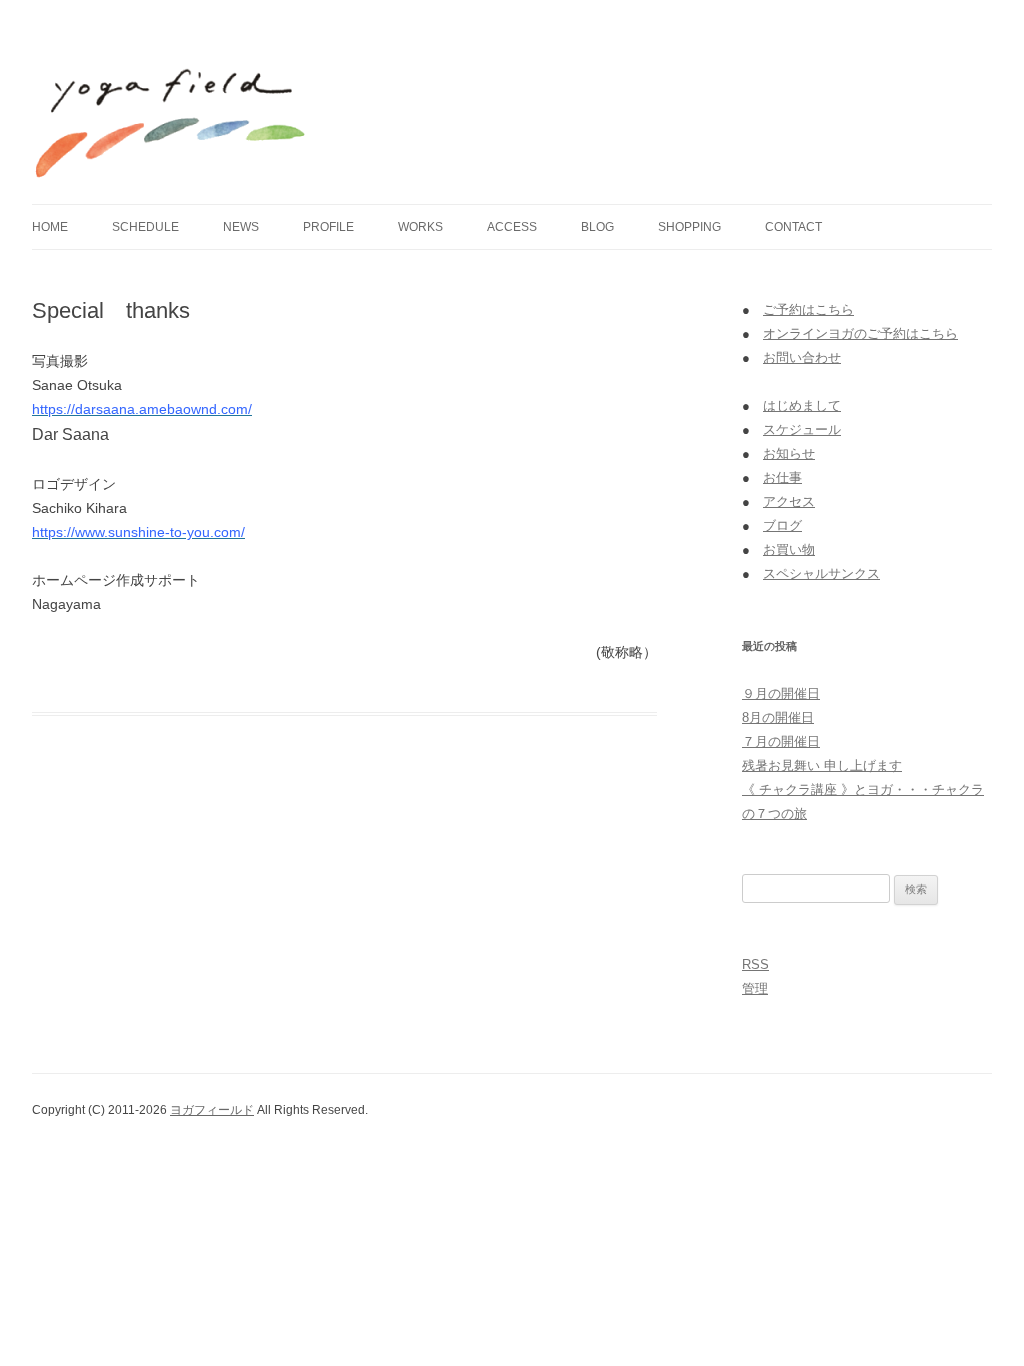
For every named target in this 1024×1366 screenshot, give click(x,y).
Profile (328, 227)
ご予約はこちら (808, 309)
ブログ (782, 525)
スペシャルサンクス (821, 573)
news (241, 227)
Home (50, 227)
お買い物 (789, 549)
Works (420, 227)
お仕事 (782, 477)
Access (512, 227)
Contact (793, 227)
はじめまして (802, 405)
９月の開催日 (781, 693)
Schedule (145, 227)
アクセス (789, 501)
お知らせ (789, 453)
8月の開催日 (778, 717)
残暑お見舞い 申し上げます (822, 765)
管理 (755, 988)
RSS (755, 964)
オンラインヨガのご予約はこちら (860, 333)
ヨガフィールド (212, 1110)
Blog (597, 227)
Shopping (689, 227)
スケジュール (802, 429)
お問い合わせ (802, 357)
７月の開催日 (781, 741)
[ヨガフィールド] (171, 108)
